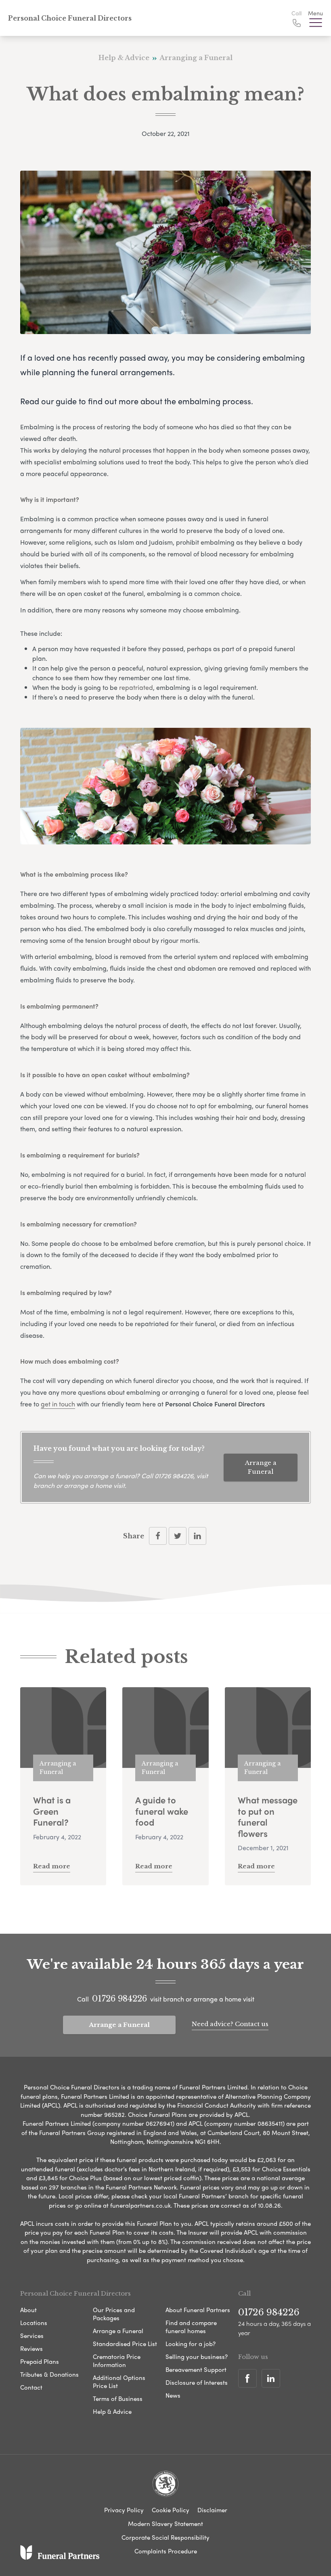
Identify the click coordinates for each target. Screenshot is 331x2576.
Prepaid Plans (40, 2361)
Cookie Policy (171, 2510)
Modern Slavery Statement (165, 2524)
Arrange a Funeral (261, 1467)
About (28, 2310)
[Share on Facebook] (158, 1536)
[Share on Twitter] (178, 1536)
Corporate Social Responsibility (165, 2537)
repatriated (136, 687)
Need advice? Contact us (230, 2024)
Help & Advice (112, 2411)
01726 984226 (174, 1476)
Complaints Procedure (166, 2551)
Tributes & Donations (49, 2374)
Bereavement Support (196, 2369)
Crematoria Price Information (117, 2361)
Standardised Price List (125, 2344)
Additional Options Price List (119, 2382)
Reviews (31, 2348)
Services (32, 2336)
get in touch (58, 1404)
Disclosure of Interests (197, 2382)
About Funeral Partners (198, 2310)
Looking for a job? (191, 2344)
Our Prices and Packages (114, 2314)
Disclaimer (212, 2510)
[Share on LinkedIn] (197, 1536)
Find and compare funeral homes (191, 2327)
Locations (34, 2323)
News (173, 2395)
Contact (31, 2387)
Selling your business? (197, 2357)
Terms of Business (118, 2398)
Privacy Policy (124, 2510)
